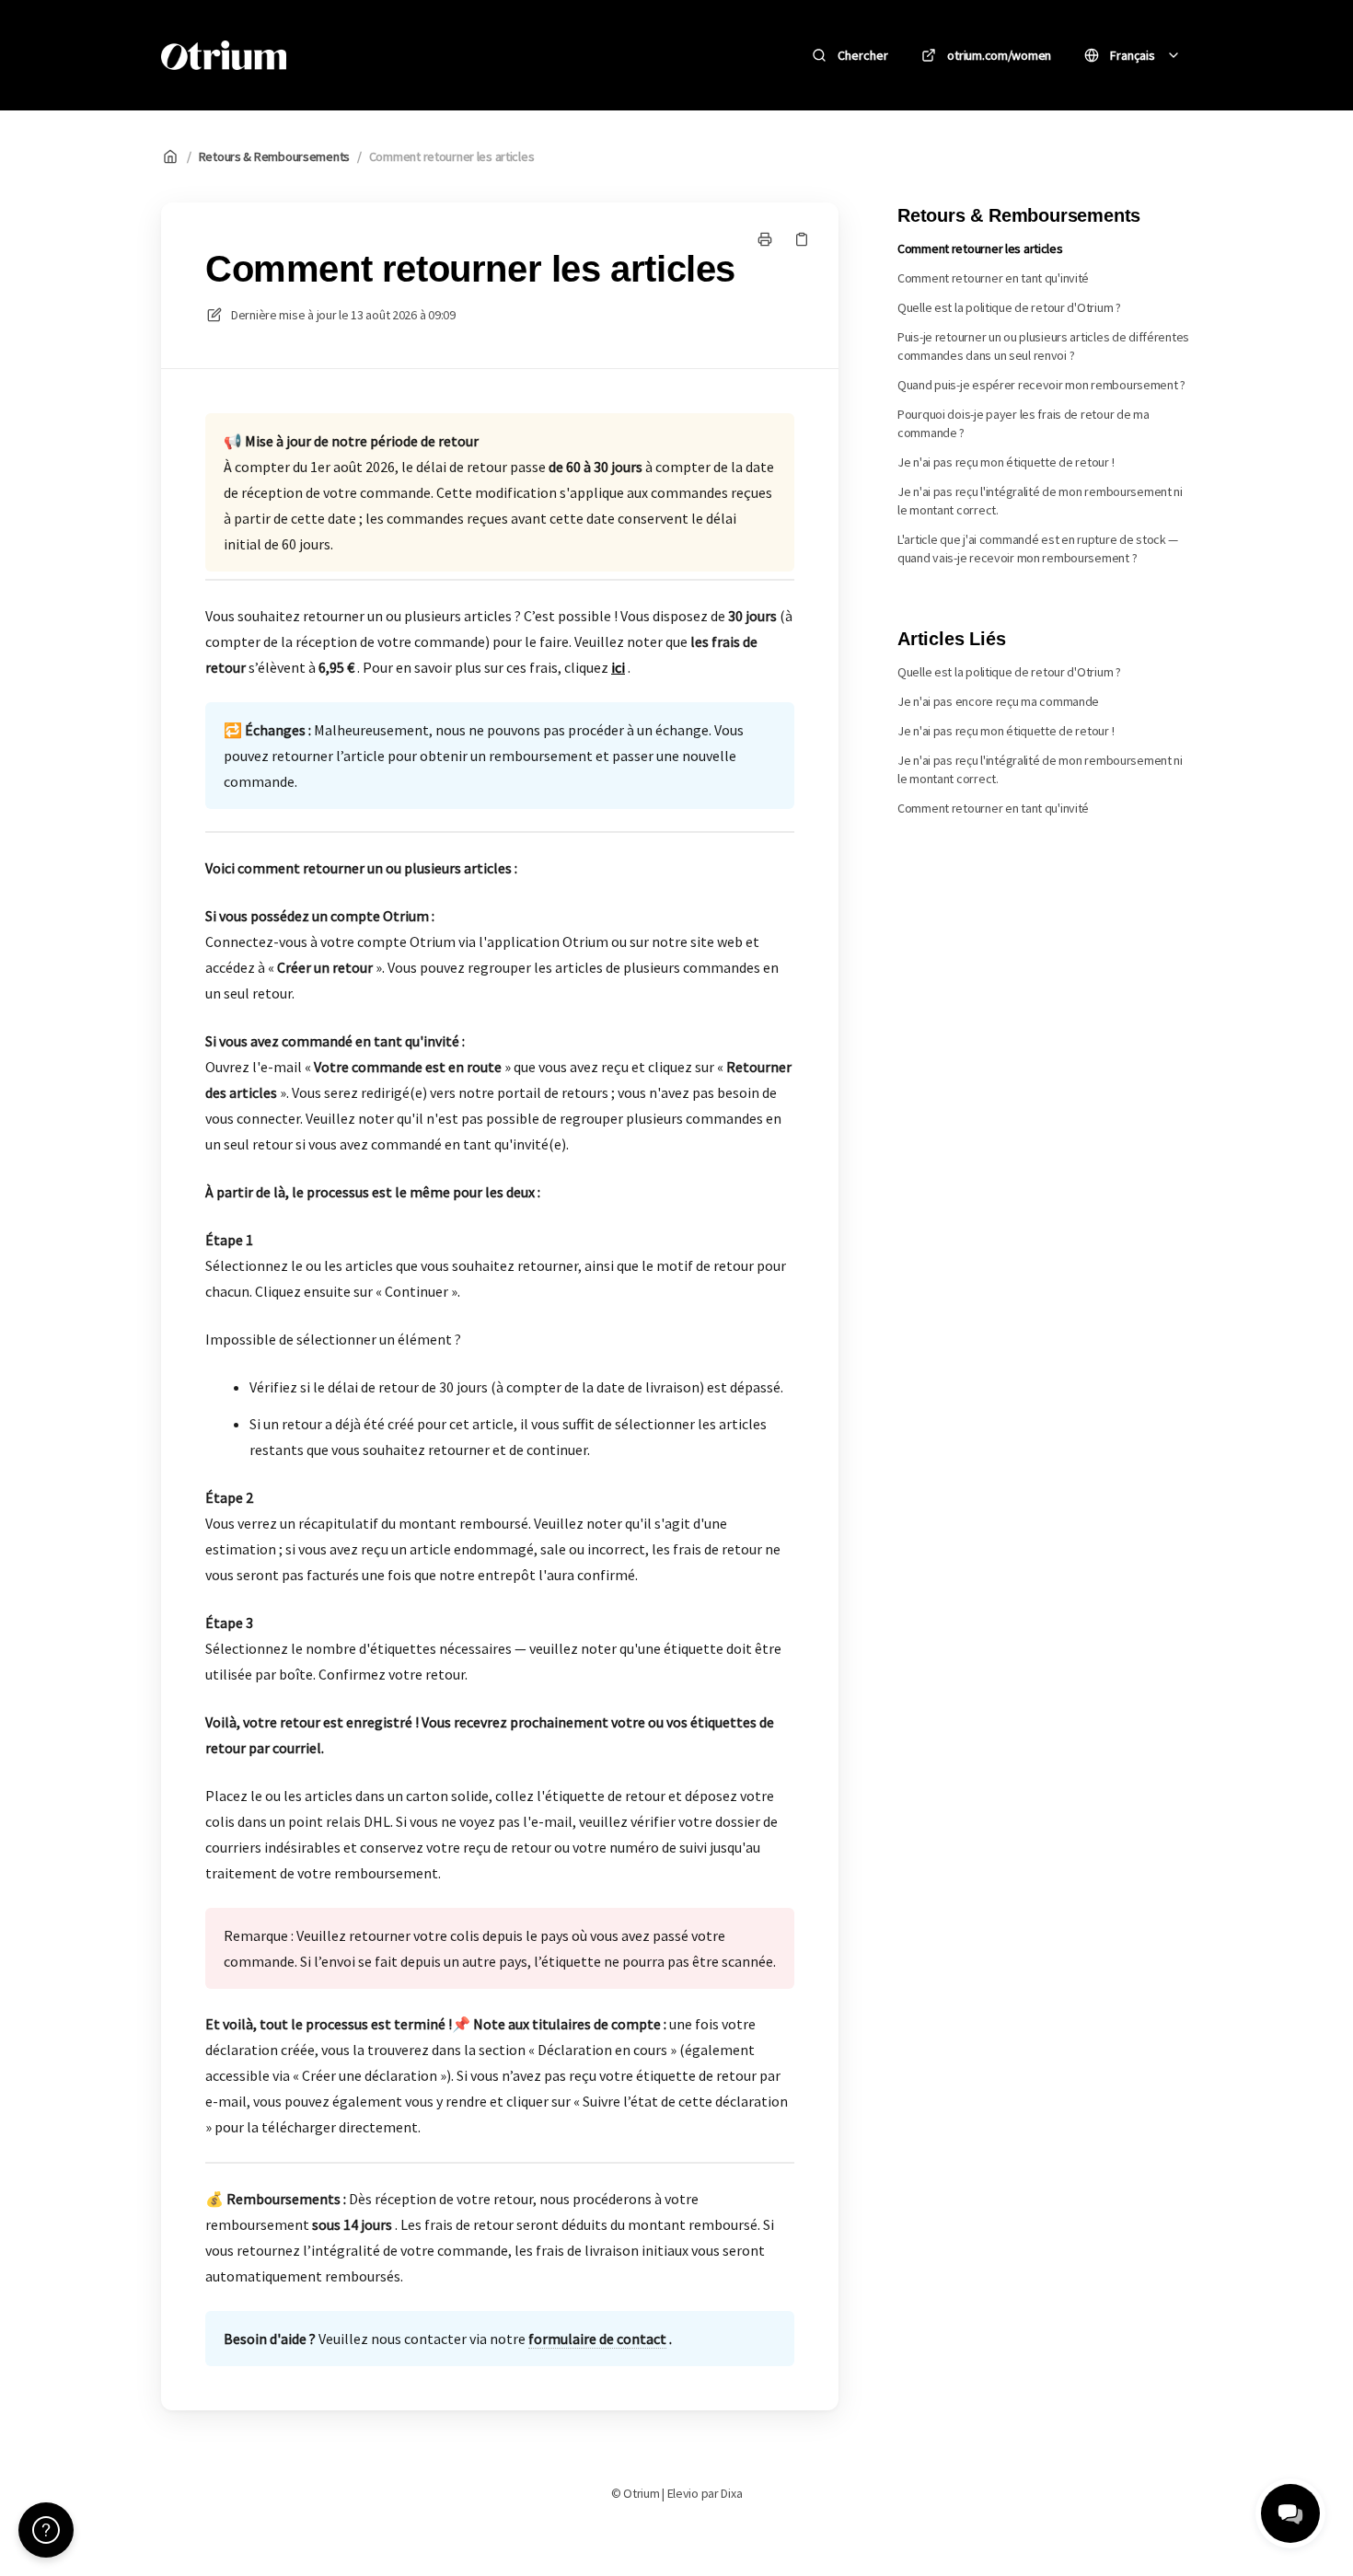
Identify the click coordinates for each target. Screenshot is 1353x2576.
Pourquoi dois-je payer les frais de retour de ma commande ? (1023, 423)
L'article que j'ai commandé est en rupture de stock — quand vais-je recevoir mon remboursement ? (1038, 549)
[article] (500, 547)
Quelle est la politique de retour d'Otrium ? (1009, 307)
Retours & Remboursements (274, 156)
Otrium (343, 55)
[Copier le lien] (802, 239)
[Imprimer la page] (765, 239)
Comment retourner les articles (452, 156)
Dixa (731, 2493)
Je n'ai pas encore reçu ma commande (998, 701)
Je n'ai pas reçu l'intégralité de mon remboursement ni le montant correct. (1040, 501)
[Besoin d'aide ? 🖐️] (46, 2530)
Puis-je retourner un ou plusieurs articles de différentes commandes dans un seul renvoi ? (1043, 346)
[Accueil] (224, 55)
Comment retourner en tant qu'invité (993, 278)
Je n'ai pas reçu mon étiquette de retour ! (1006, 462)
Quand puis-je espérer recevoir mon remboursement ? (1041, 385)
